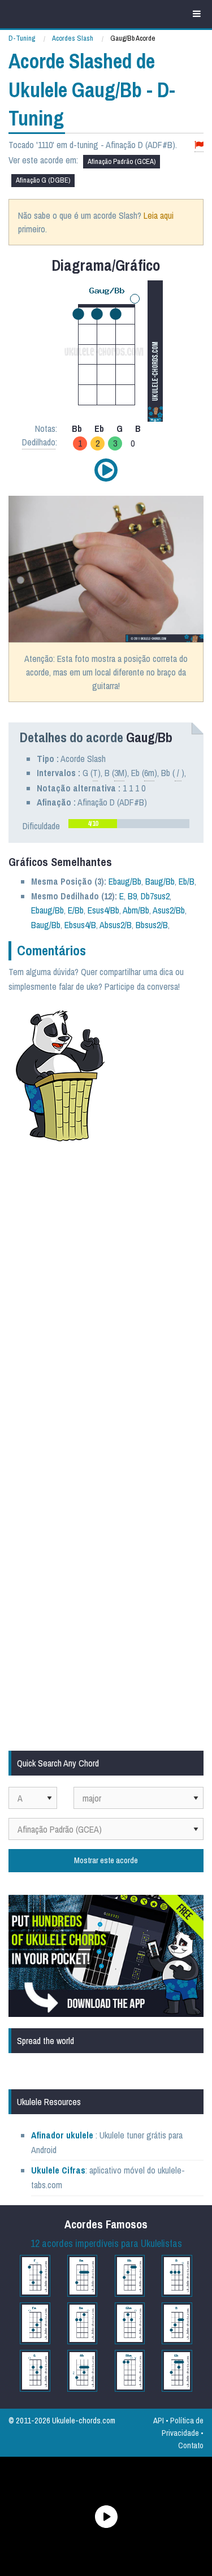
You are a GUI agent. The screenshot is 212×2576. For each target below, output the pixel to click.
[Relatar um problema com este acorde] (199, 145)
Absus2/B (116, 925)
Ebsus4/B (80, 925)
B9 (132, 896)
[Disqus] (106, 1302)
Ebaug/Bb (125, 881)
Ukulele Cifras (58, 2170)
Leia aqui (159, 215)
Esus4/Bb (103, 910)
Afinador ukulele (62, 2135)
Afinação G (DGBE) (43, 180)
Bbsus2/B (152, 925)
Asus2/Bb (169, 910)
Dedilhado (39, 442)
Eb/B (187, 881)
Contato (191, 2445)
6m (149, 773)
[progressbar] (129, 824)
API (159, 2420)
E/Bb (76, 910)
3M (119, 773)
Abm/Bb (136, 910)
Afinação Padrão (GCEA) (122, 161)
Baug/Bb (160, 881)
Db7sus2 (155, 896)
